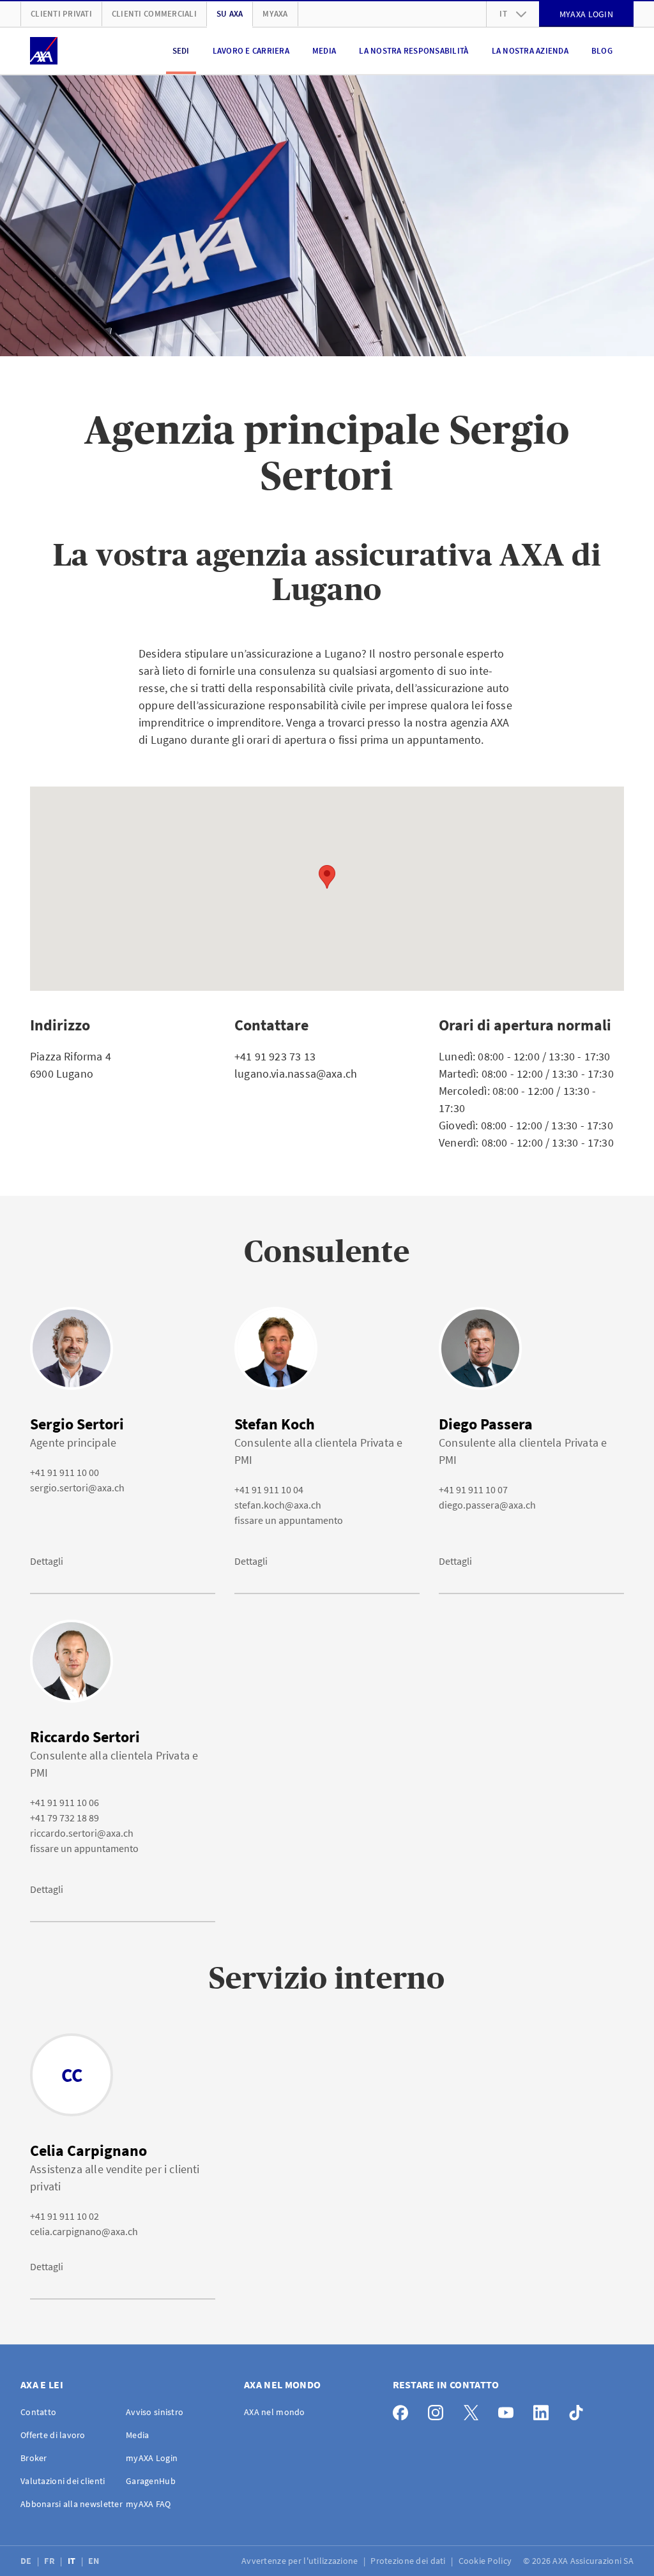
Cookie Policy (486, 2561)
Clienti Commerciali (154, 14)
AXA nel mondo (275, 2412)
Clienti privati (61, 14)
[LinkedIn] (544, 2410)
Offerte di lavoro (53, 2435)
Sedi (181, 51)
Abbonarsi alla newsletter (72, 2504)
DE (27, 2561)
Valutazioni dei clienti (63, 2481)
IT (73, 2561)
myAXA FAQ (148, 2504)
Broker (34, 2458)
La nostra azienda (530, 51)
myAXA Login (152, 2458)
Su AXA (230, 14)
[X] (474, 2410)
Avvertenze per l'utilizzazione (301, 2561)
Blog (602, 51)
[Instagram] (439, 2410)
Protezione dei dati (409, 2561)
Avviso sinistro (155, 2412)
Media (324, 51)
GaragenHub (151, 2481)
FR (50, 2561)
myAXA (275, 14)
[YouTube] (509, 2410)
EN (95, 2561)
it (503, 14)
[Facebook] (404, 2410)
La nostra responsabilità (414, 51)
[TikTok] (580, 2410)
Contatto (38, 2412)
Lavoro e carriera (251, 51)
